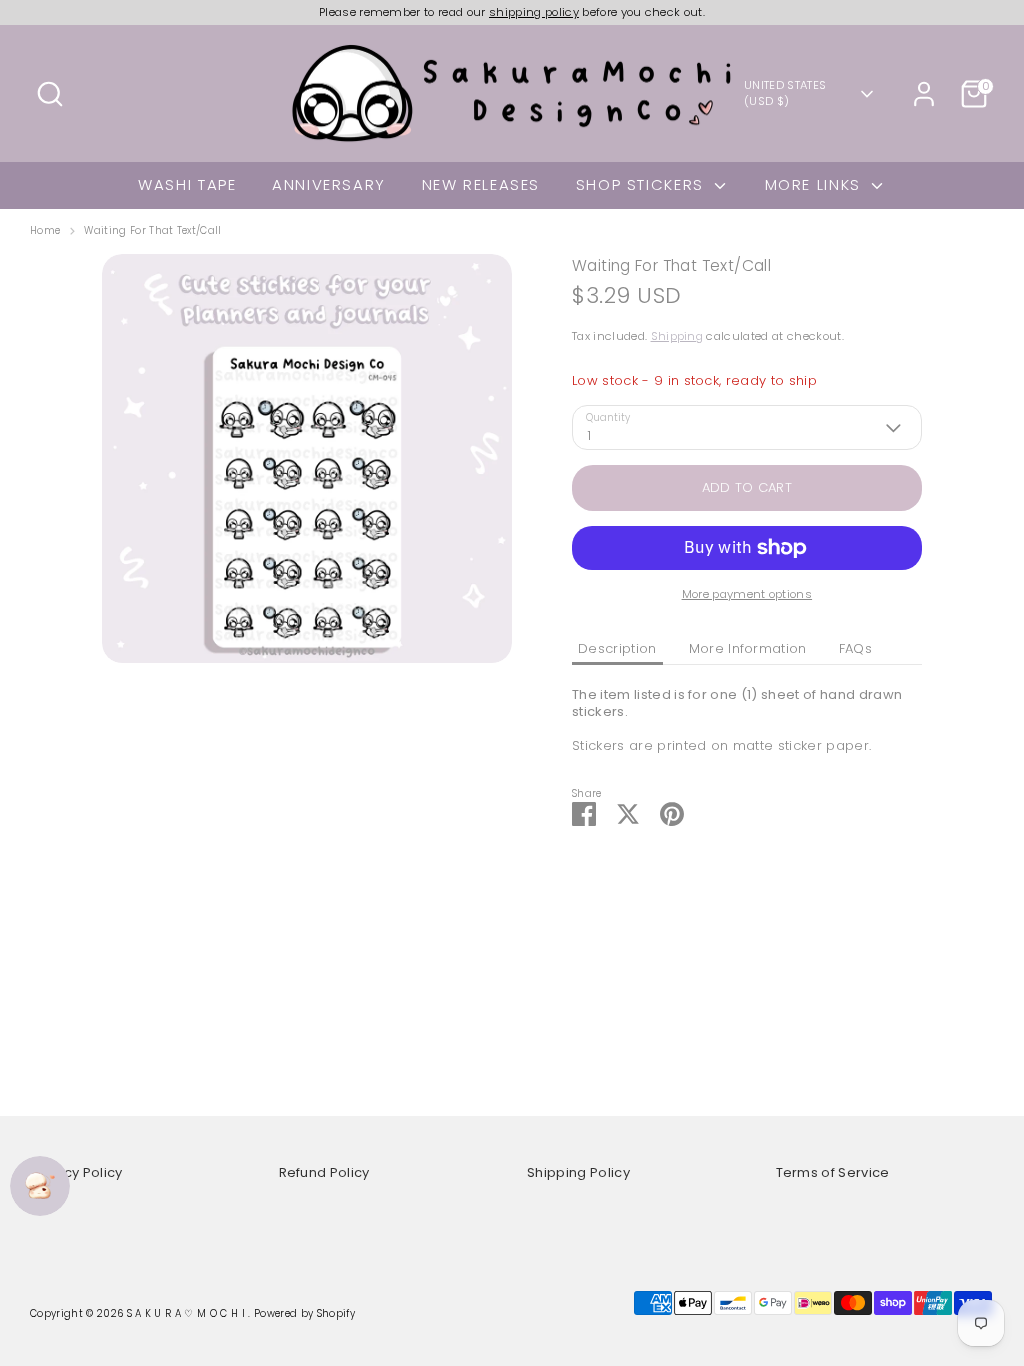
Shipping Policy (578, 1172)
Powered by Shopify (304, 1313)
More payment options (747, 594)
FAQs (855, 648)
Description (617, 648)
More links (816, 184)
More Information (748, 648)
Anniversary (329, 184)
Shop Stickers (643, 184)
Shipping (677, 336)
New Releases (481, 184)
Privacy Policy (76, 1172)
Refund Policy (324, 1172)
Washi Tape (187, 184)
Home (45, 231)
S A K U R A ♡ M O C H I (188, 1313)
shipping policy (534, 12)
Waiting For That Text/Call (152, 231)
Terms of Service (833, 1172)
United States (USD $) (785, 93)
